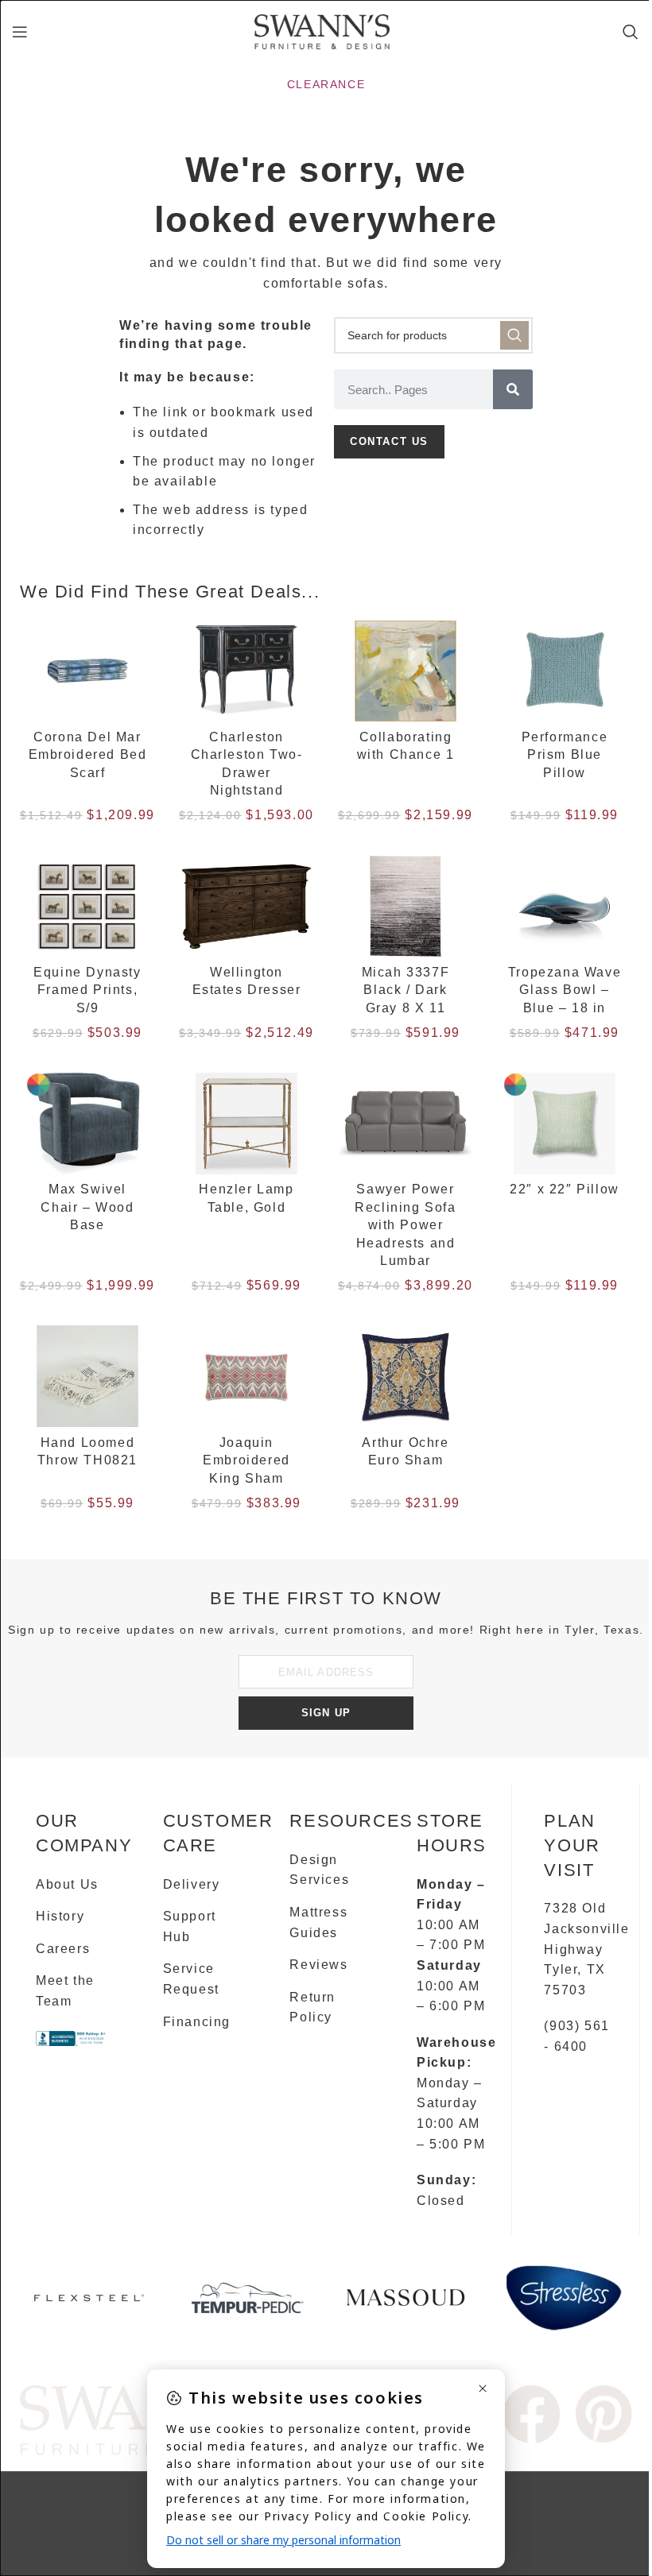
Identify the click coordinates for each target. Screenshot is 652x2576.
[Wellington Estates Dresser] (246, 907)
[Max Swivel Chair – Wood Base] (87, 1124)
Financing (197, 2022)
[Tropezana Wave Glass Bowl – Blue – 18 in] (565, 907)
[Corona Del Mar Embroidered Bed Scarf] (87, 671)
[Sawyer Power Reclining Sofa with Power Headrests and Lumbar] (406, 1124)
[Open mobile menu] (21, 32)
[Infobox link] (89, 2304)
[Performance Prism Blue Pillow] (565, 671)
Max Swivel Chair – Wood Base (87, 1207)
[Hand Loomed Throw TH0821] (87, 1376)
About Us (67, 1884)
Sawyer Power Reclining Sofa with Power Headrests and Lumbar (405, 1225)
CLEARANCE (326, 84)
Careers (63, 1949)
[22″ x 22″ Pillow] (565, 1124)
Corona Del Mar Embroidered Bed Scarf (88, 755)
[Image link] (532, 2413)
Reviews (318, 1965)
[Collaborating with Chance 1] (406, 671)
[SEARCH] (514, 335)
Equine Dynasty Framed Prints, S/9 (87, 990)
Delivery (192, 1884)
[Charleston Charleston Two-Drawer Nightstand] (246, 671)
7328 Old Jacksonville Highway (586, 1928)
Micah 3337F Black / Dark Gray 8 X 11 (406, 990)
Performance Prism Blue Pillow (565, 755)
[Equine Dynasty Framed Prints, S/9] (87, 907)
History (60, 1916)
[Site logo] (322, 31)
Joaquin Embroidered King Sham (246, 1460)
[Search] (631, 32)
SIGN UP (326, 1713)
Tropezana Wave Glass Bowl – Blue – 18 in (565, 990)
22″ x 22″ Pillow (565, 1189)
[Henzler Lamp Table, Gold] (246, 1124)
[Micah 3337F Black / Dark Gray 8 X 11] (406, 907)
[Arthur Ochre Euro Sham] (406, 1376)
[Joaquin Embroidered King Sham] (246, 1376)
